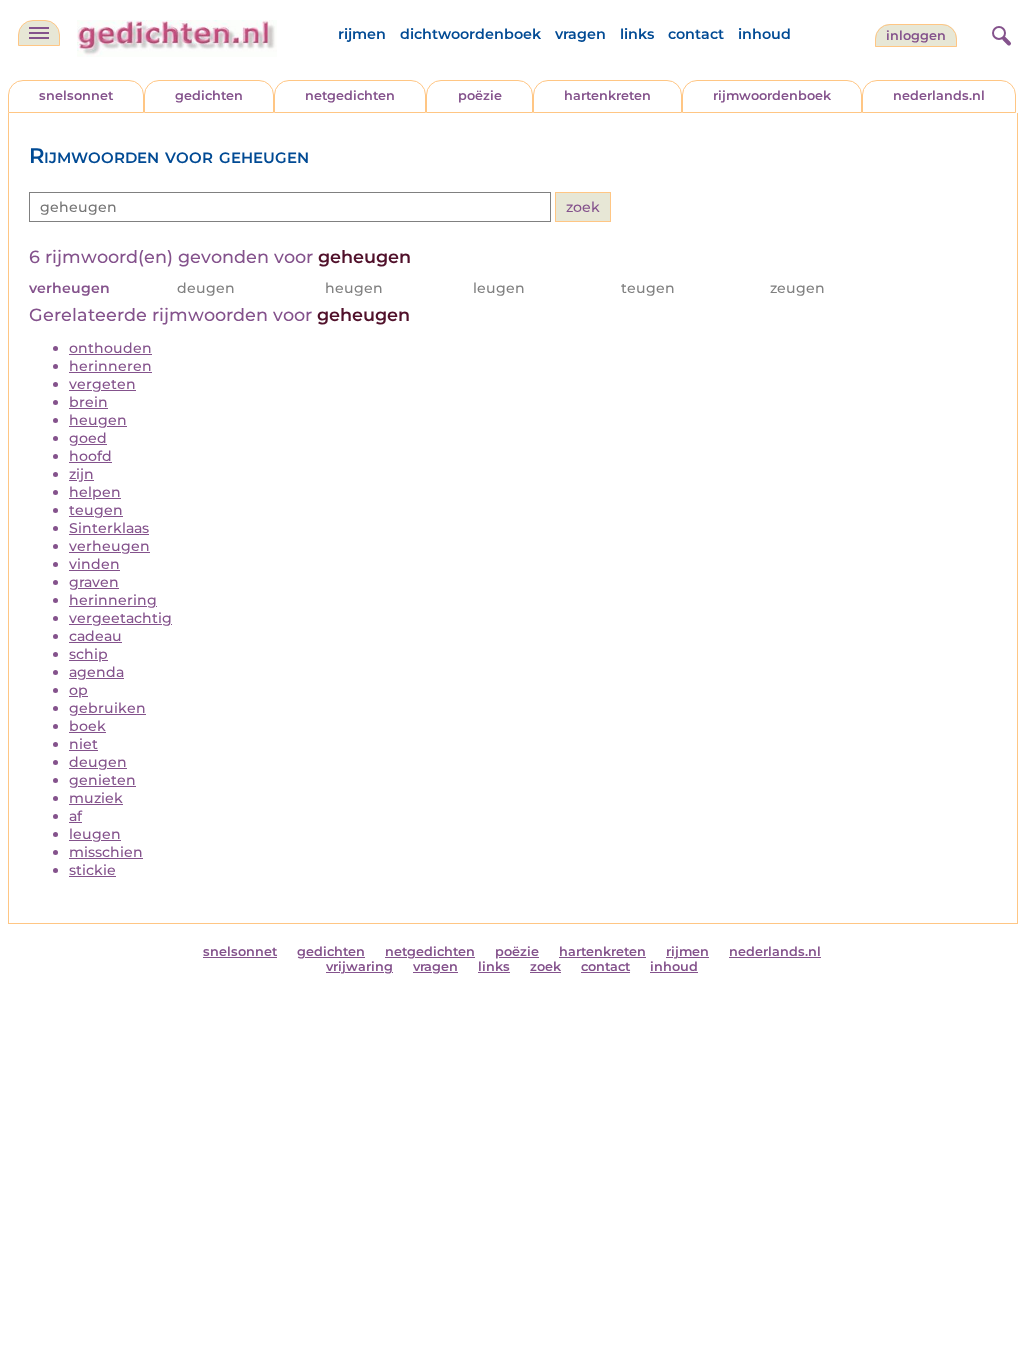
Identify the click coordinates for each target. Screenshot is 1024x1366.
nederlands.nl (939, 95)
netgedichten (350, 95)
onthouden (110, 348)
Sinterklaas (109, 528)
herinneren (110, 366)
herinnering (113, 600)
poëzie (480, 95)
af (75, 816)
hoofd (90, 456)
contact (696, 34)
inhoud (764, 34)
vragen (580, 34)
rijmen (362, 34)
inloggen (916, 35)
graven (94, 582)
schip (88, 654)
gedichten (209, 95)
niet (83, 744)
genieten (102, 780)
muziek (96, 798)
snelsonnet (76, 95)
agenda (96, 672)
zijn (81, 474)
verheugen (109, 546)
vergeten (102, 384)
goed (88, 438)
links (637, 34)
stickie (92, 870)
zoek (545, 966)
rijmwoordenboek (772, 95)
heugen (98, 420)
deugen (98, 762)
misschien (106, 852)
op (78, 690)
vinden (94, 564)
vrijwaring (359, 966)
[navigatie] (39, 33)
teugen (96, 510)
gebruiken (107, 708)
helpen (95, 492)
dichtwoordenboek (470, 34)
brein (88, 402)
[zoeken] (999, 33)
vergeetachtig (120, 618)
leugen (95, 834)
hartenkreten (607, 95)
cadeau (95, 636)
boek (87, 726)
